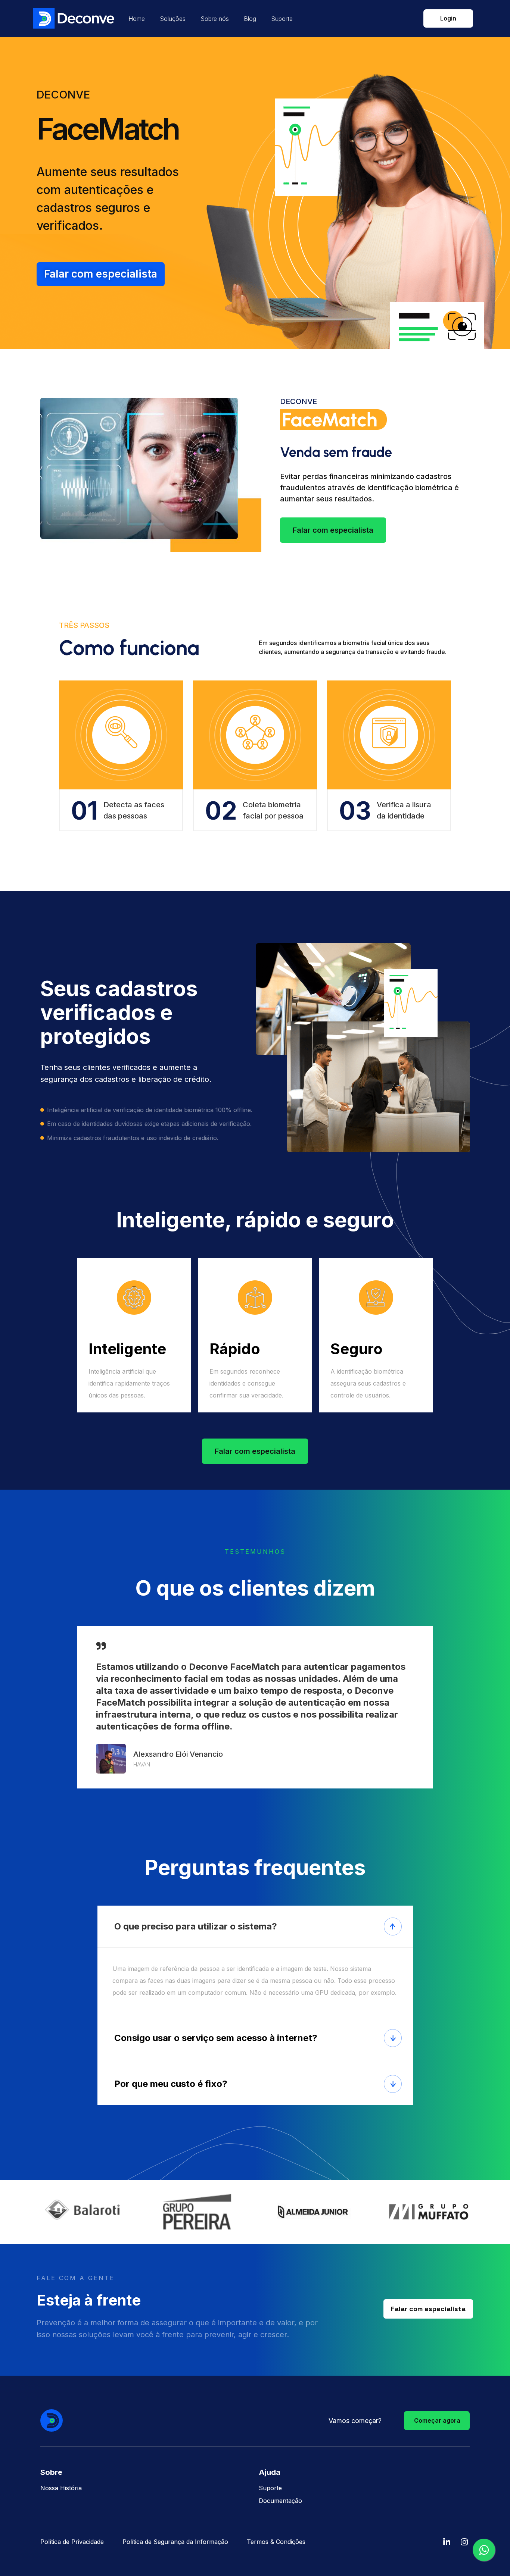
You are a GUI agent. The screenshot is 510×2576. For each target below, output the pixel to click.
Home (137, 19)
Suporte (282, 19)
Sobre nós (215, 19)
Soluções (173, 19)
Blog (250, 19)
